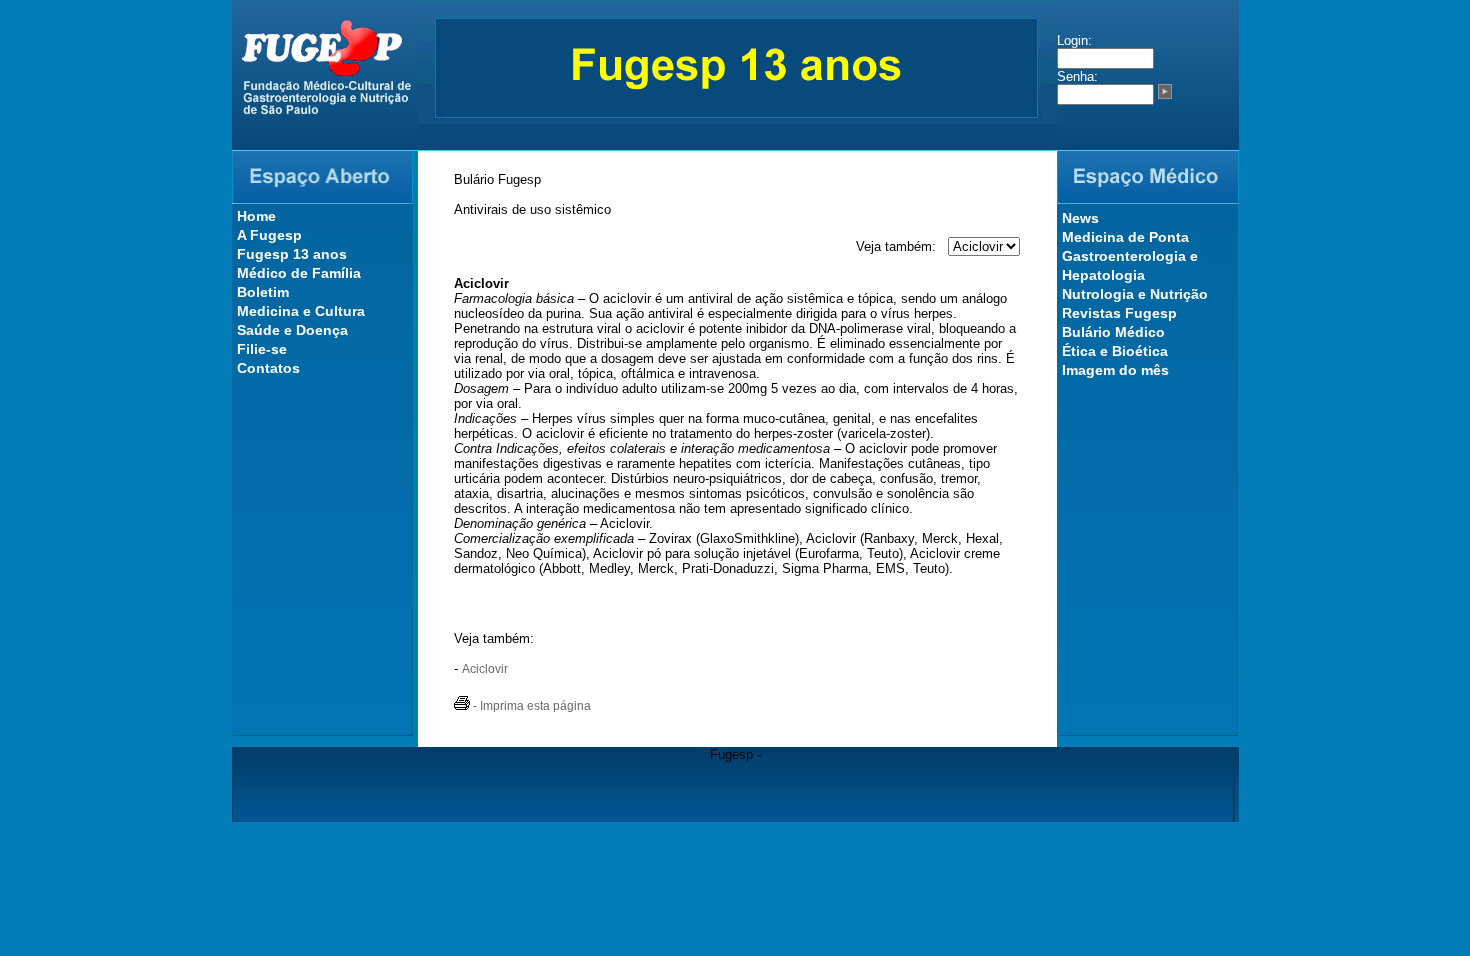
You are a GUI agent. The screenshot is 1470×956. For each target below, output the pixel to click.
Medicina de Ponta (1125, 237)
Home (256, 216)
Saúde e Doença (292, 330)
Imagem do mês (1115, 370)
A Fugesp (269, 235)
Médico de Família (299, 273)
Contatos (268, 368)
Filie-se (262, 349)
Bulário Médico (1113, 332)
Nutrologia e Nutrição (1135, 294)
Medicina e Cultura (301, 311)
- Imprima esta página (530, 706)
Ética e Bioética (1115, 351)
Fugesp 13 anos (292, 254)
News (1080, 218)
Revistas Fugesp (1119, 313)
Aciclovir (485, 669)
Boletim (263, 292)
